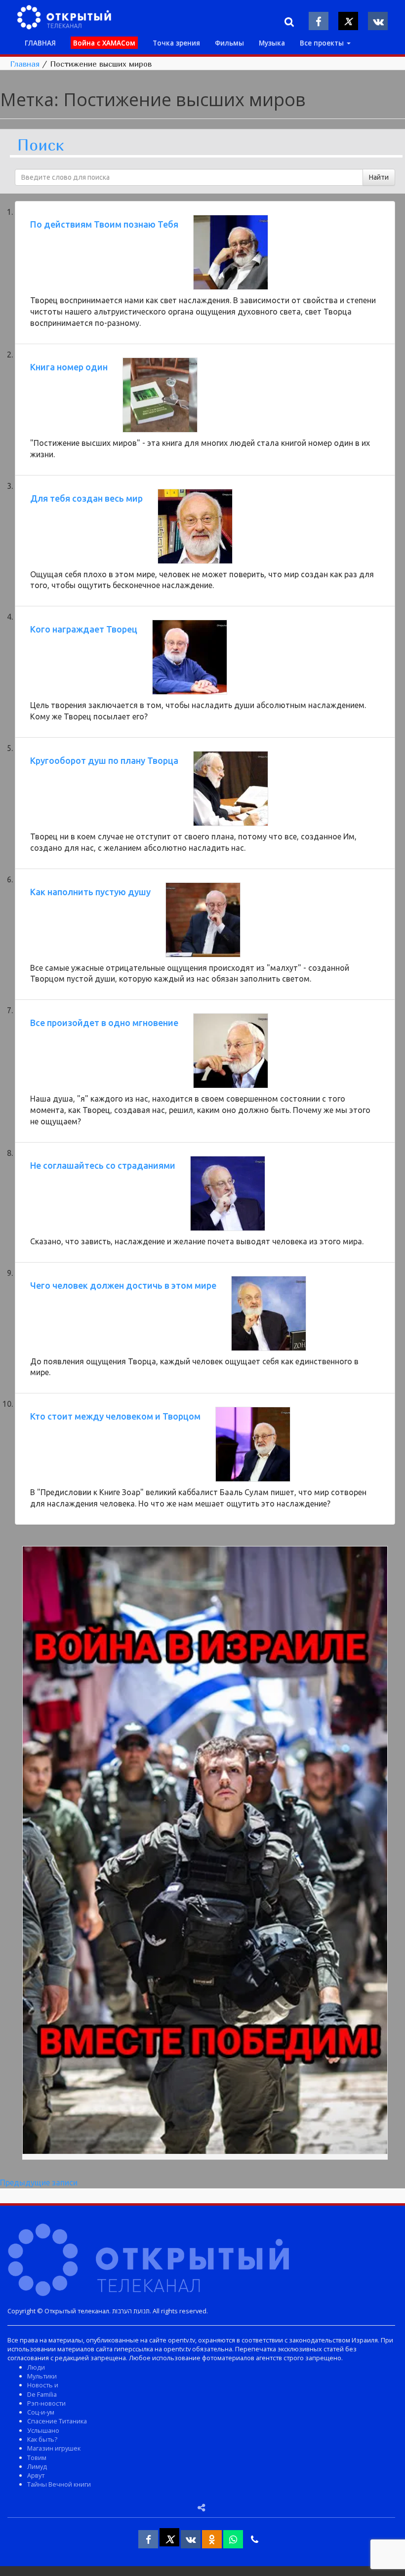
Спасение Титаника (57, 2421)
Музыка (272, 43)
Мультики (42, 2376)
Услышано (43, 2430)
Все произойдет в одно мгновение (104, 1023)
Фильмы (229, 43)
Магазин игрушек (54, 2448)
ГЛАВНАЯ (40, 43)
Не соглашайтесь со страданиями (103, 1165)
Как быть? (42, 2439)
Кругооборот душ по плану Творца (104, 760)
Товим (37, 2457)
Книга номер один (69, 367)
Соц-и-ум (41, 2412)
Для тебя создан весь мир (86, 498)
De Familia (42, 2394)
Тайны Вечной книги (59, 2484)
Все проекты (323, 43)
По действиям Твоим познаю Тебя (104, 224)
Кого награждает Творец (84, 629)
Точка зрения (176, 43)
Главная (25, 64)
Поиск (40, 145)
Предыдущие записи (39, 2182)
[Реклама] (205, 1852)
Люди (36, 2367)
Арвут (36, 2475)
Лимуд (37, 2466)
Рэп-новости (46, 2403)
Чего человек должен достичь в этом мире (123, 1285)
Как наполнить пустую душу (90, 892)
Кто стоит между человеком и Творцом (115, 1416)
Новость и (43, 2385)
